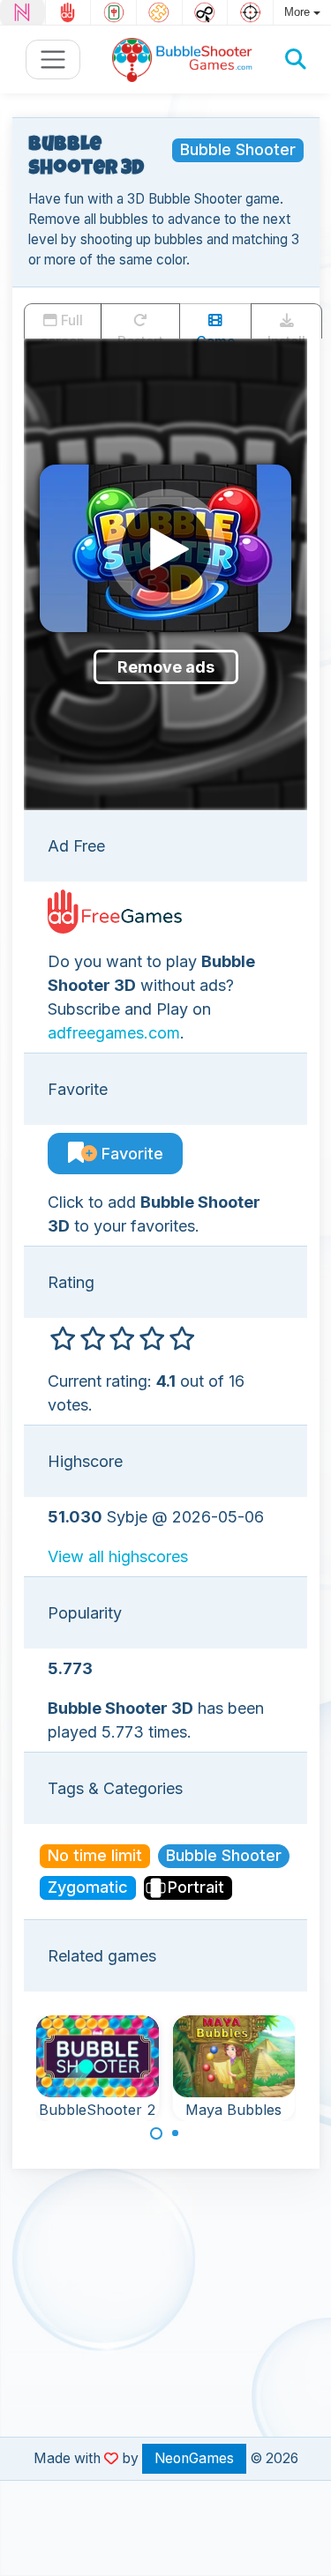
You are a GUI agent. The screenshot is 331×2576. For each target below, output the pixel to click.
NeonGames (194, 2458)
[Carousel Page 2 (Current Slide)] (176, 2133)
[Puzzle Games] (159, 12)
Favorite (130, 1154)
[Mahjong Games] (113, 12)
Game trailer (215, 336)
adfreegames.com (114, 1033)
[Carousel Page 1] (156, 2133)
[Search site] (296, 60)
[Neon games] (23, 12)
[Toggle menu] (53, 60)
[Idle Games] (205, 12)
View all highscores (118, 1556)
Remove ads (166, 667)
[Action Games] (250, 12)
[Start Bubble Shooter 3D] (166, 548)
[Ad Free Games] (68, 12)
